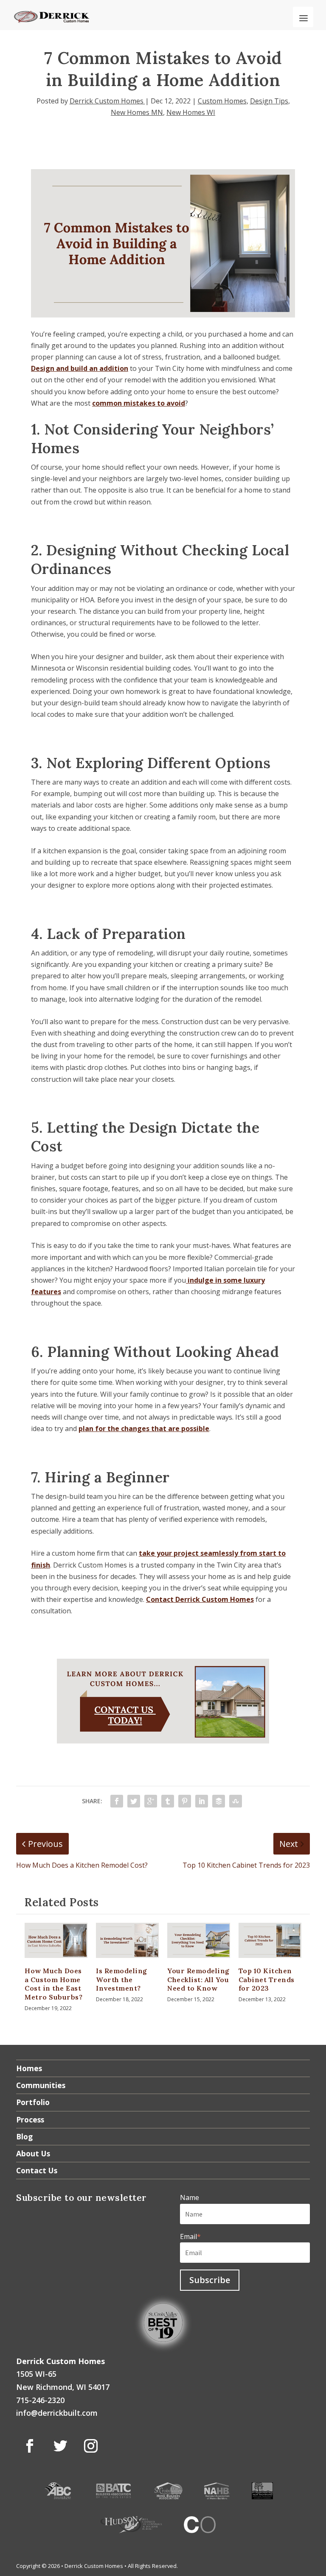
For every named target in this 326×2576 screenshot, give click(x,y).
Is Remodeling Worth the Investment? (122, 1980)
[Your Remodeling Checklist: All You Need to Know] (199, 1940)
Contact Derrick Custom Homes (200, 1599)
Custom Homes (222, 101)
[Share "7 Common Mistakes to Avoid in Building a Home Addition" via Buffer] (219, 1801)
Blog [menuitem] (24, 2136)
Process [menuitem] (30, 2119)
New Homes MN (137, 112)
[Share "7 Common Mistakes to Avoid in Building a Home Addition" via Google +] (151, 1801)
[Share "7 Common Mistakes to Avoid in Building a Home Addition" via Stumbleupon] (236, 1801)
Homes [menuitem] (29, 2068)
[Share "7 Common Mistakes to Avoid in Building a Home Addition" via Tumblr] (168, 1801)
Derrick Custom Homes (107, 101)
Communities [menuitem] (41, 2085)
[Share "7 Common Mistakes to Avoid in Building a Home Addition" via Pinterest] (185, 1801)
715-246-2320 (40, 2400)
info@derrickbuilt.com (57, 2413)
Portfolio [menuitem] (33, 2102)
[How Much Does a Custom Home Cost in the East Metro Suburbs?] (56, 1940)
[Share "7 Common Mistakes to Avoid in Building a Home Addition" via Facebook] (117, 1801)
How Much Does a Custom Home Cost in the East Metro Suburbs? (53, 1984)
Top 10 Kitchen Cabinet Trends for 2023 (267, 1980)
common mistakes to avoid (139, 403)
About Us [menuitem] (33, 2153)
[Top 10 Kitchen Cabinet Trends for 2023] (270, 1940)
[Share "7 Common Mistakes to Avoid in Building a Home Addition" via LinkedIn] (202, 1801)
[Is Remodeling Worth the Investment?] (127, 1940)
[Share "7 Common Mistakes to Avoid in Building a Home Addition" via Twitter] (134, 1801)
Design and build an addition (80, 368)
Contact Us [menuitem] (37, 2170)
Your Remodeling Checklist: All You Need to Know (198, 1980)
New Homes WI (191, 112)
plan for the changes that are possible (144, 1429)
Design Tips (269, 101)
